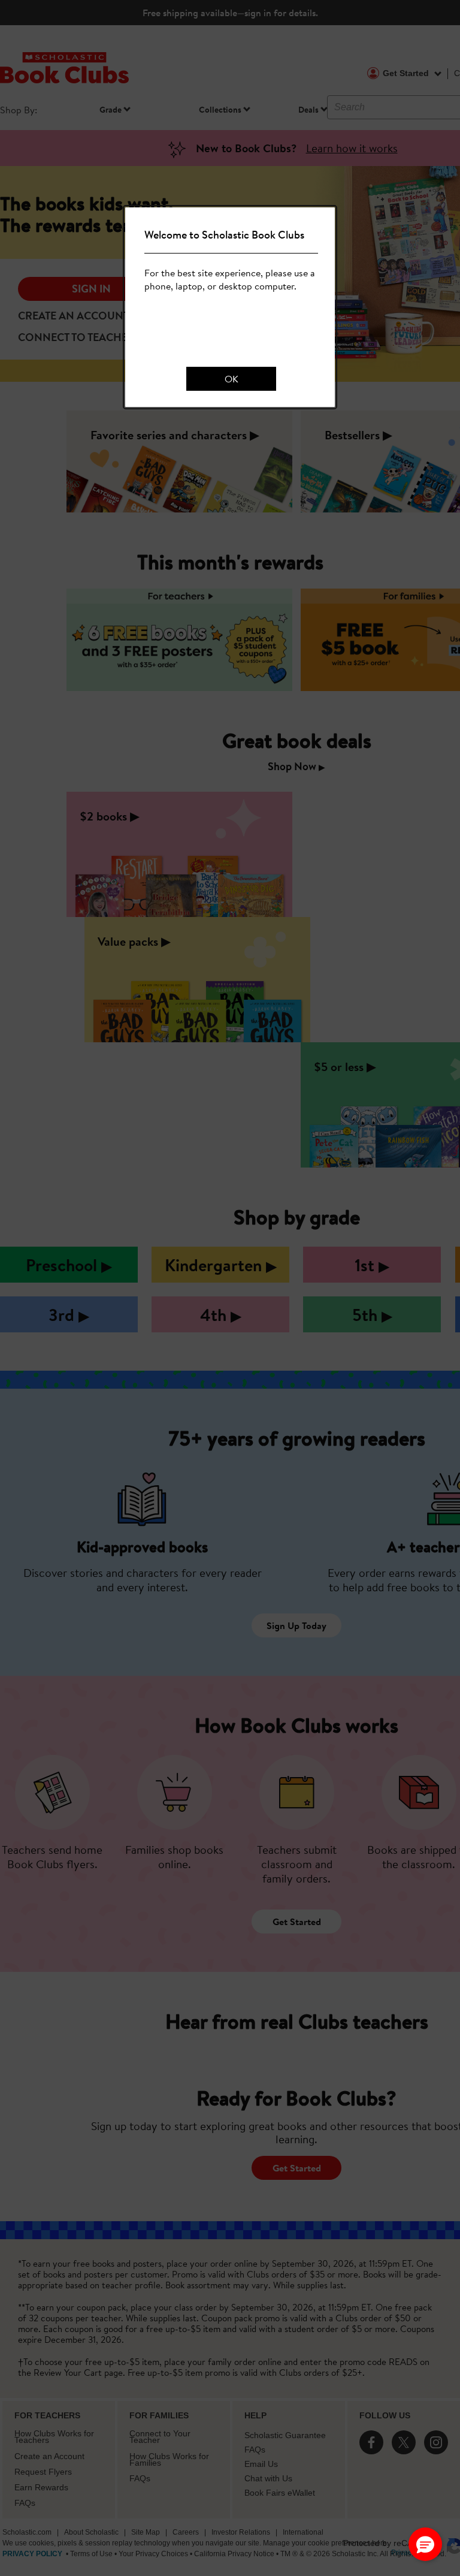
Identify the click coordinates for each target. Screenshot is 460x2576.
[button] (425, 2544)
